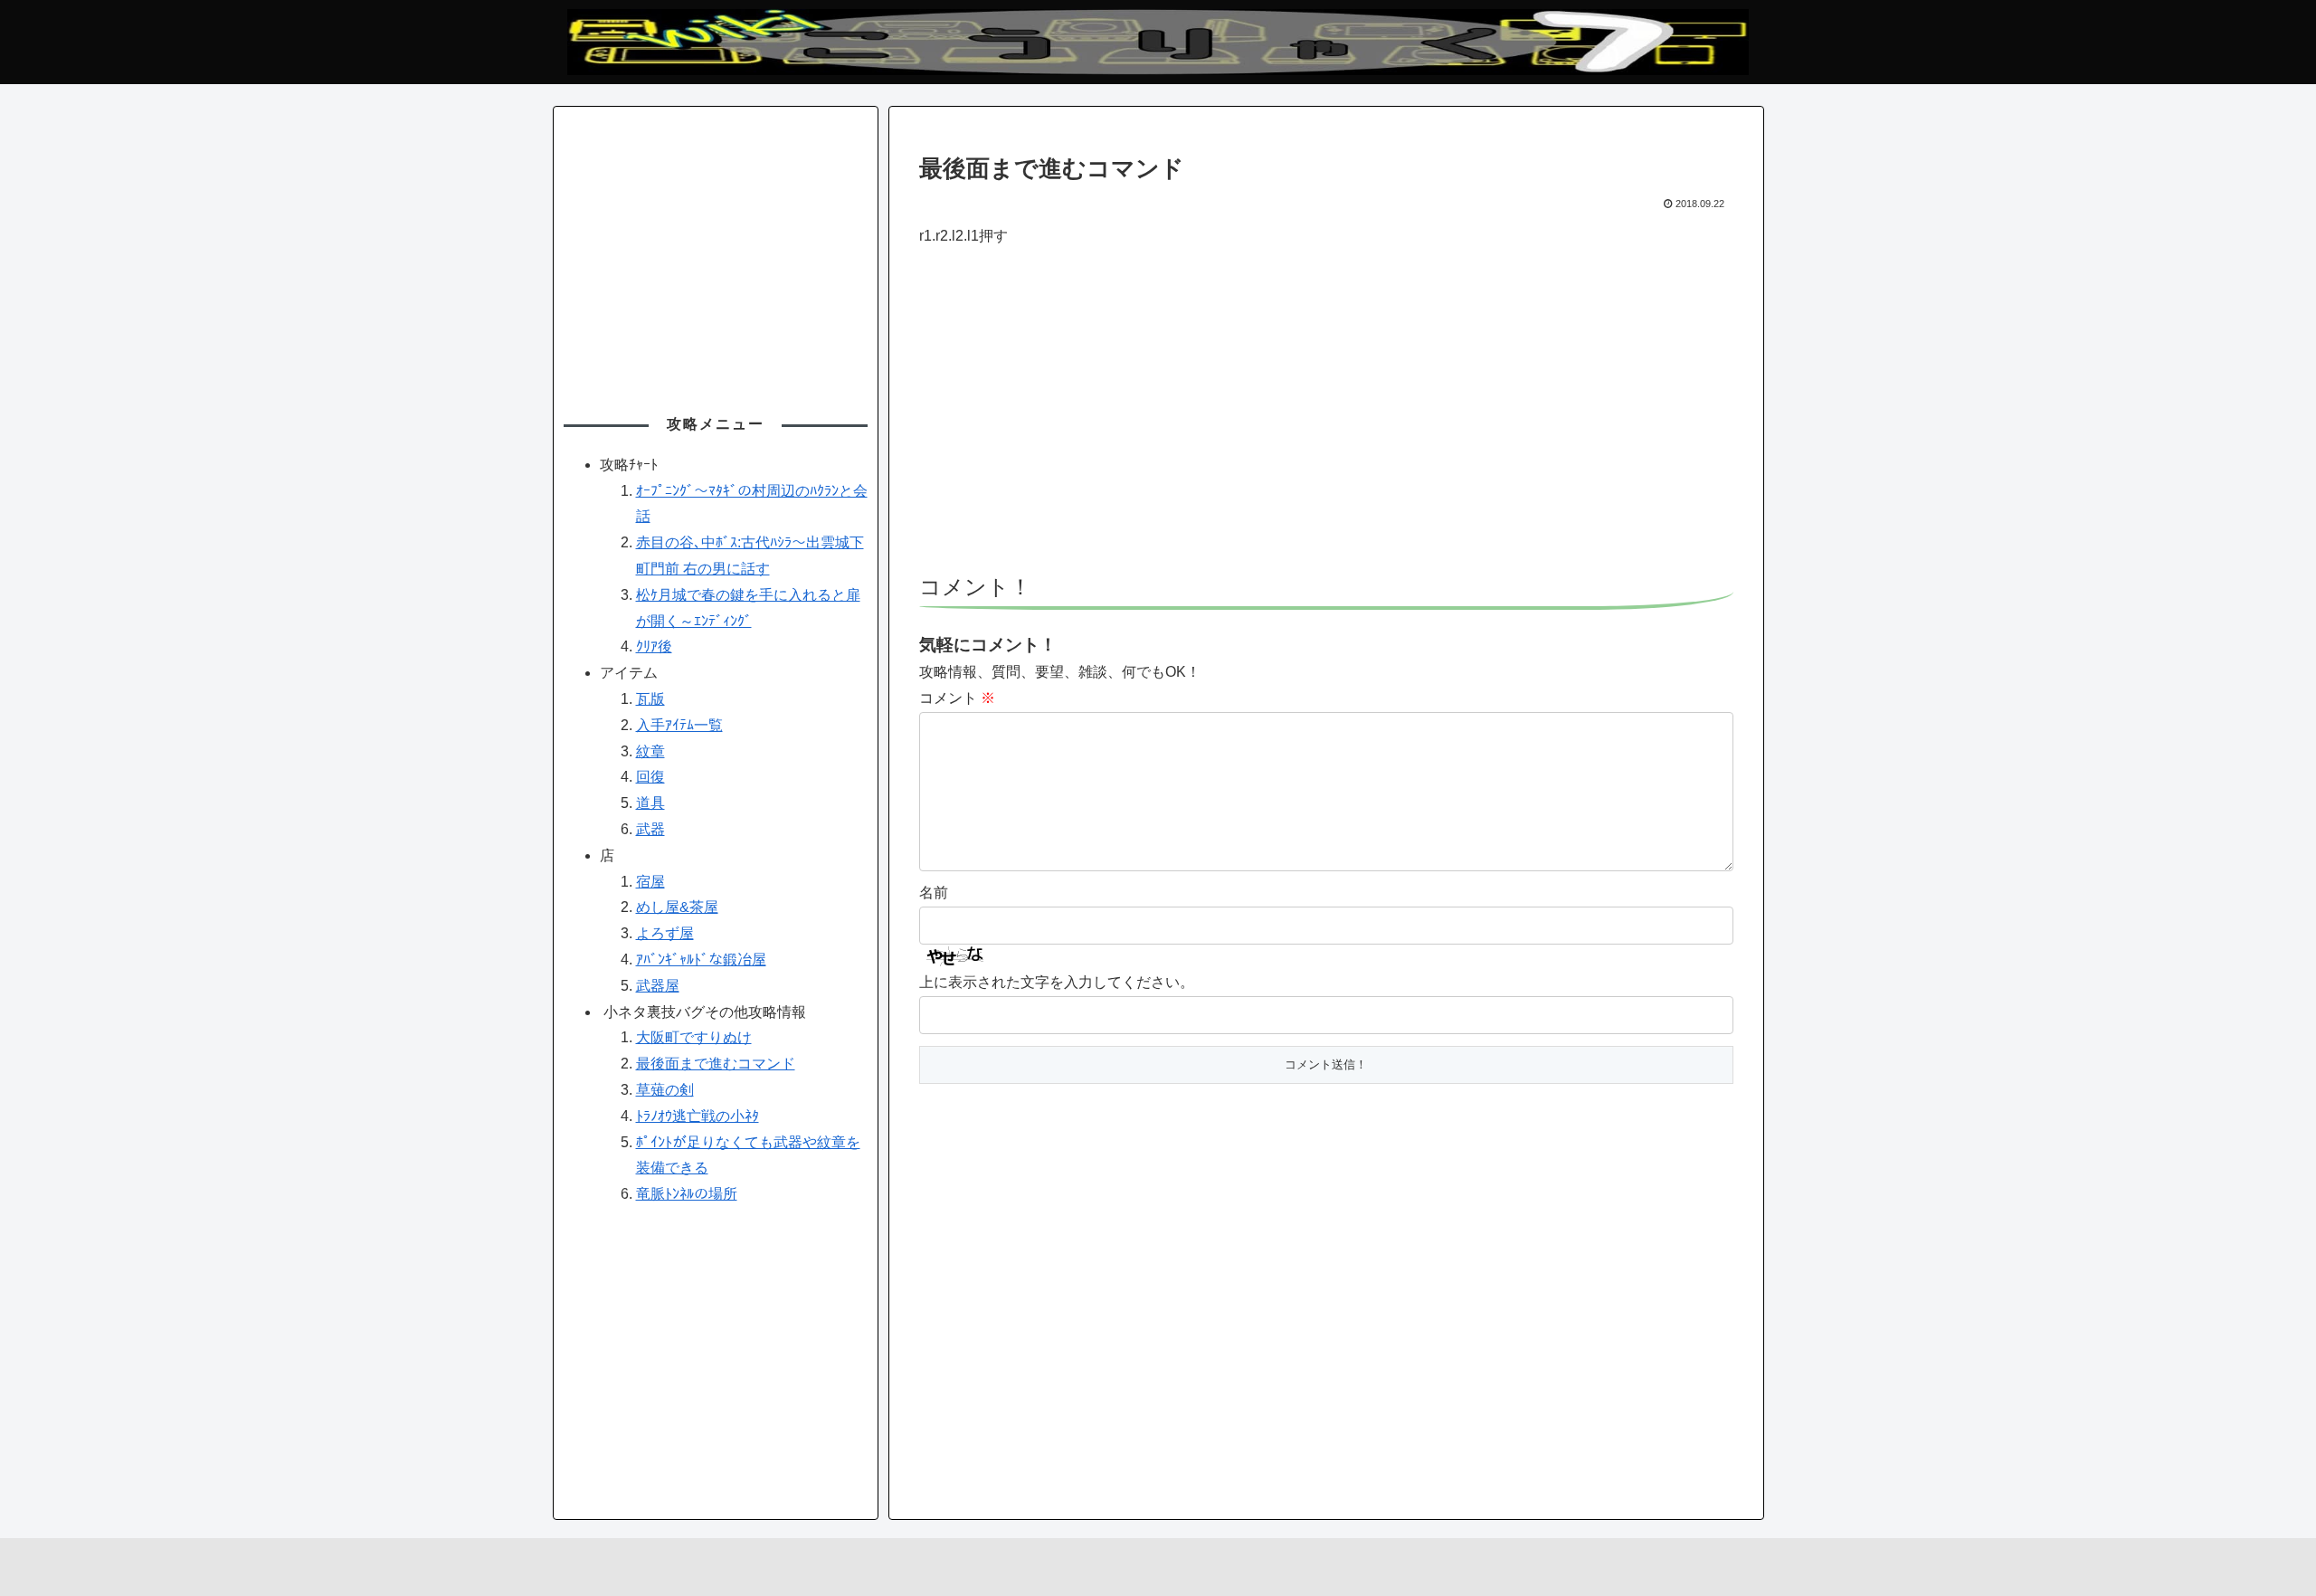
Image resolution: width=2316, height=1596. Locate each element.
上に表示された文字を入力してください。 (1057, 982)
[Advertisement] (1326, 420)
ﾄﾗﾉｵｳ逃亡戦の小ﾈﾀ (698, 1116)
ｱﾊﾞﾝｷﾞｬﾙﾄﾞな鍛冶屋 (701, 959)
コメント (957, 698)
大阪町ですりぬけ (694, 1037)
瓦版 (650, 699)
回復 (650, 777)
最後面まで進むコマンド (716, 1064)
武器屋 (658, 986)
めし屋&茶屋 (677, 907)
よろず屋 (665, 933)
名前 (934, 893)
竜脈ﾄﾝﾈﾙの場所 (687, 1194)
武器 (650, 829)
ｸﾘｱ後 (654, 646)
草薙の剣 (665, 1090)
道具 (650, 803)
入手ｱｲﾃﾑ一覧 (679, 725)
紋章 (650, 751)
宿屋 (650, 882)
